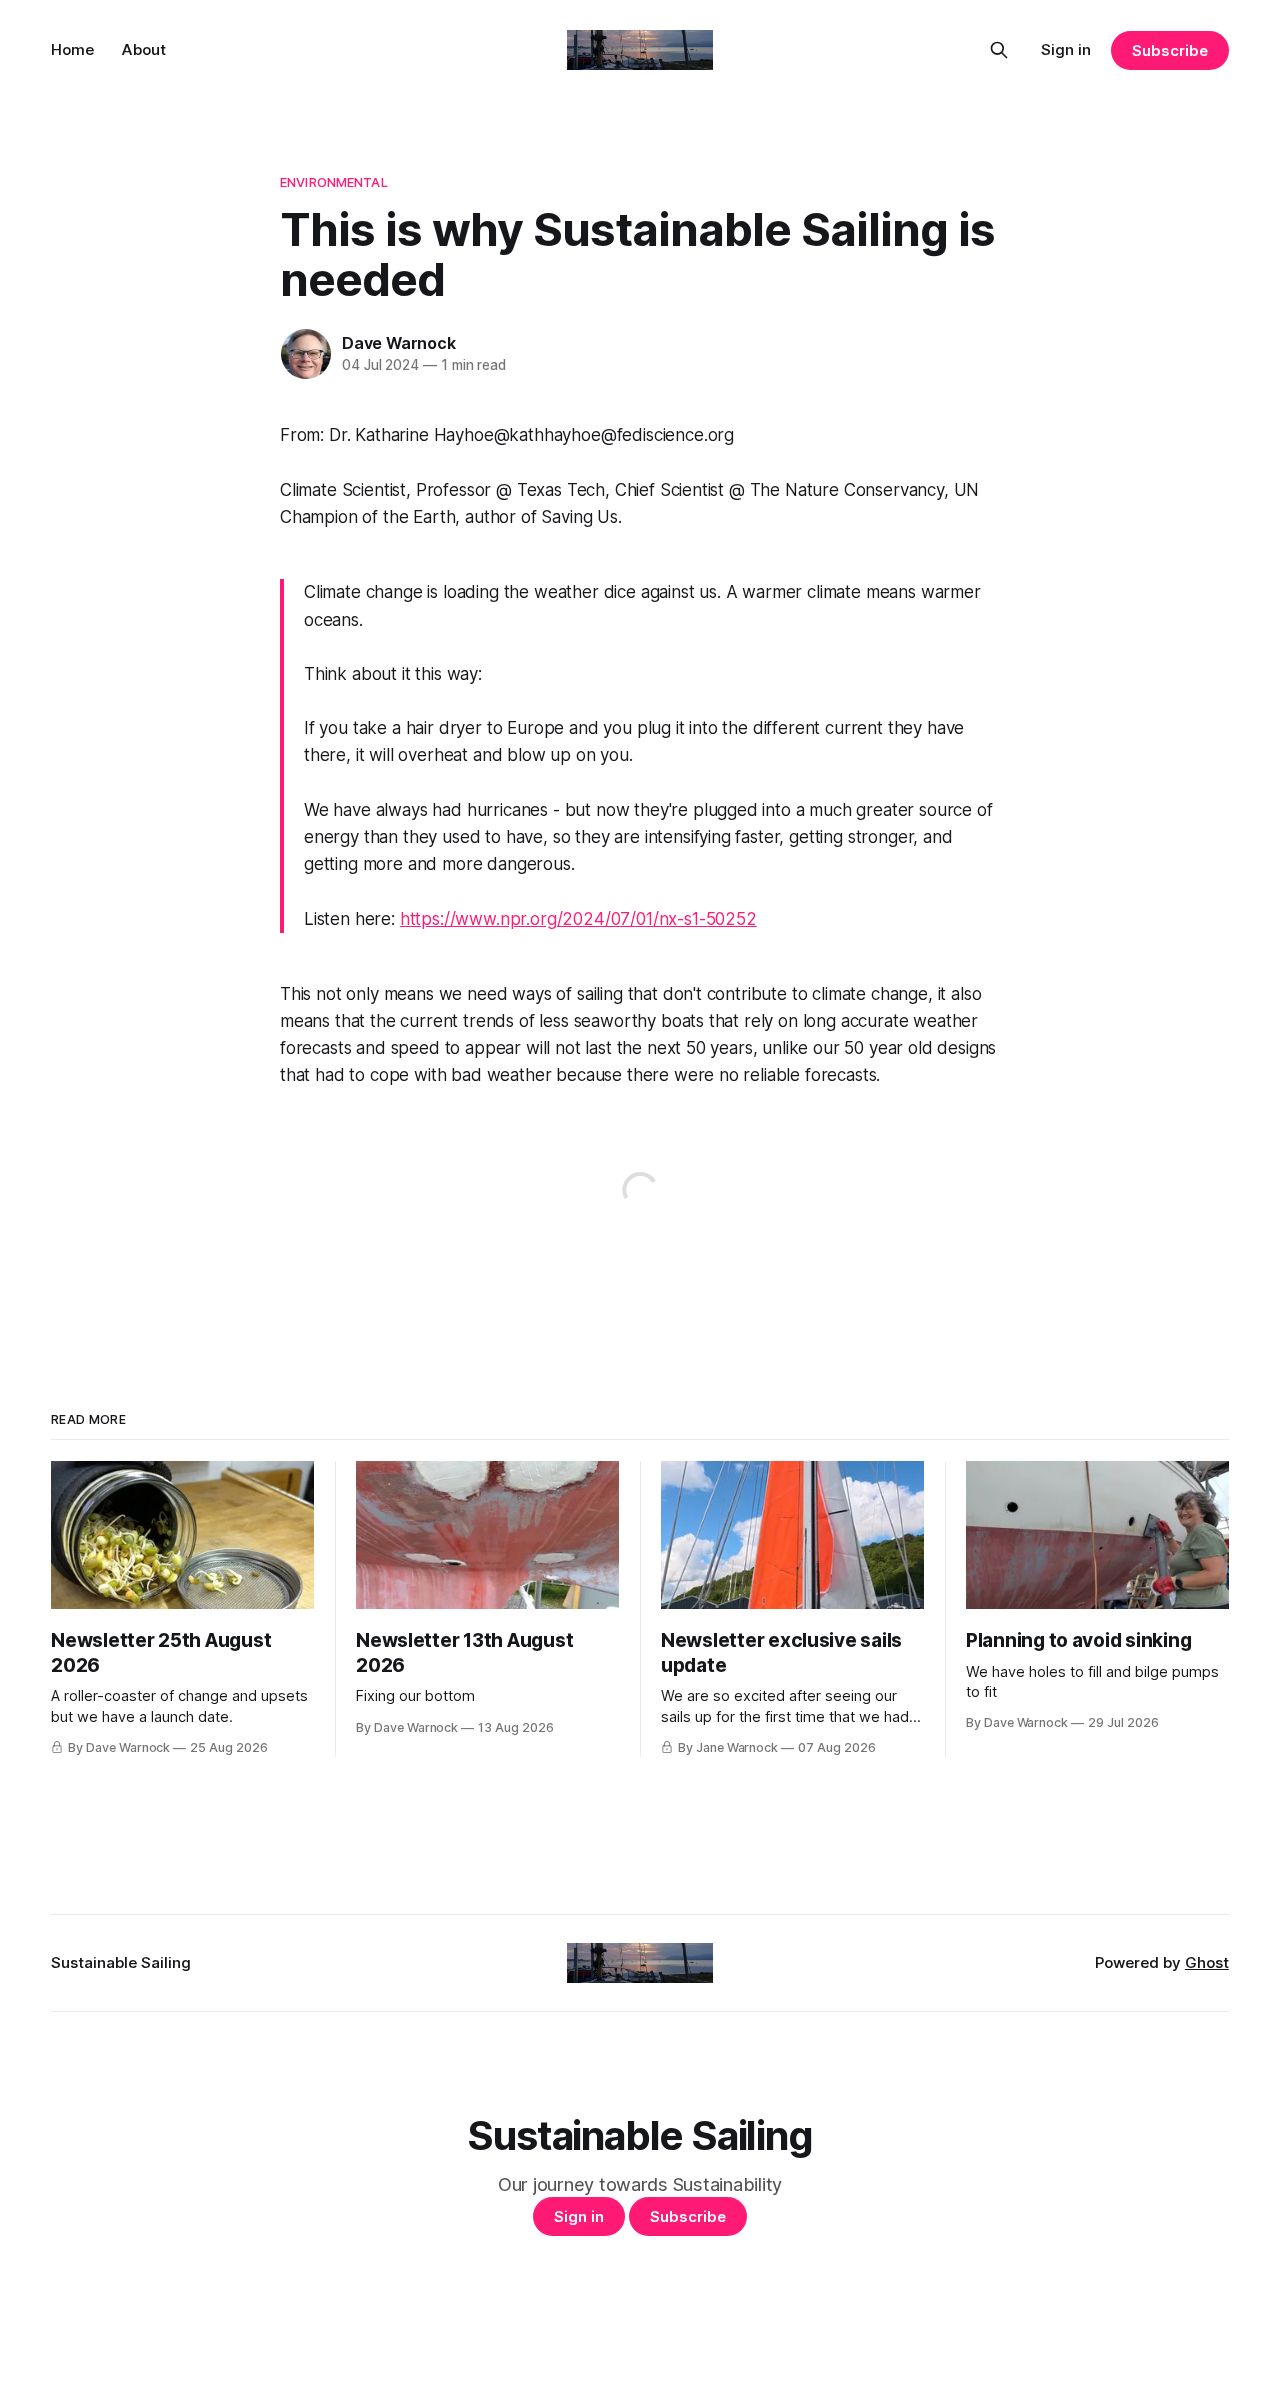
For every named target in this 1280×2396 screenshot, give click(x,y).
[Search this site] (999, 50)
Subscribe (1169, 50)
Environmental (334, 182)
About (144, 49)
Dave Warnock (399, 343)
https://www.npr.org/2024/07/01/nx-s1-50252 (578, 919)
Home (72, 49)
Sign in (1066, 49)
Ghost (1207, 1962)
